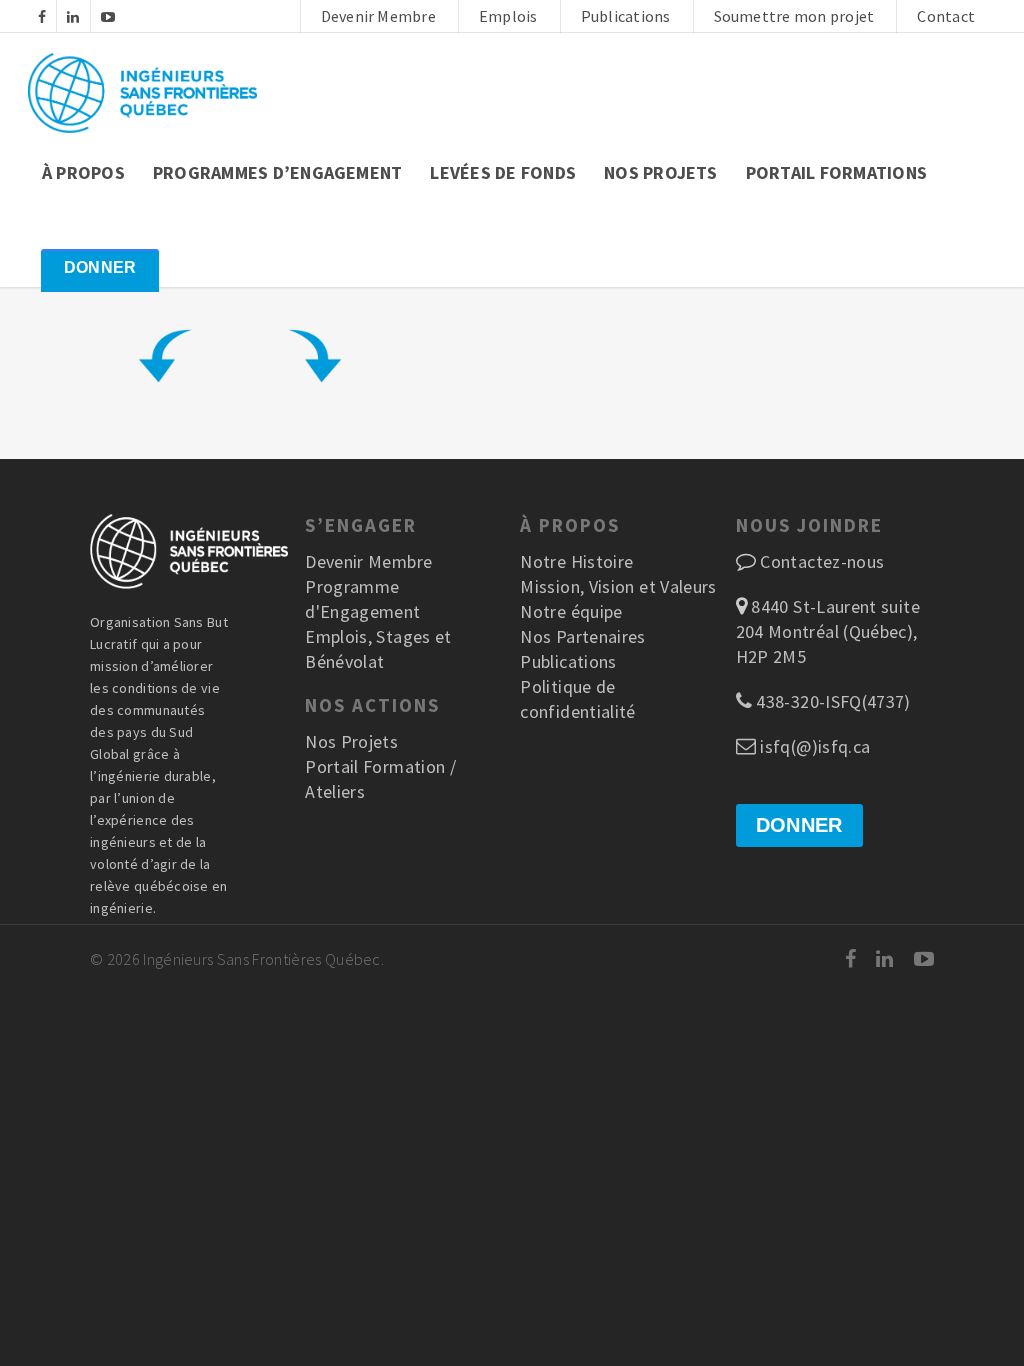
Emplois (508, 16)
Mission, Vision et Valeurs (618, 586)
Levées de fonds (503, 172)
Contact (946, 16)
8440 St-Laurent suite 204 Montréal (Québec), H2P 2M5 (828, 631)
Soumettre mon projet (794, 16)
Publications (626, 16)
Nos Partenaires (582, 636)
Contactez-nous (822, 561)
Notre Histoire (576, 561)
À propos (83, 172)
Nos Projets (351, 741)
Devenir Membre (378, 16)
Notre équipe (571, 611)
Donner (100, 267)
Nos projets (661, 172)
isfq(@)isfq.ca (813, 746)
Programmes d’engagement (278, 172)
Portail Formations (836, 172)
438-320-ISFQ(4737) (831, 701)
